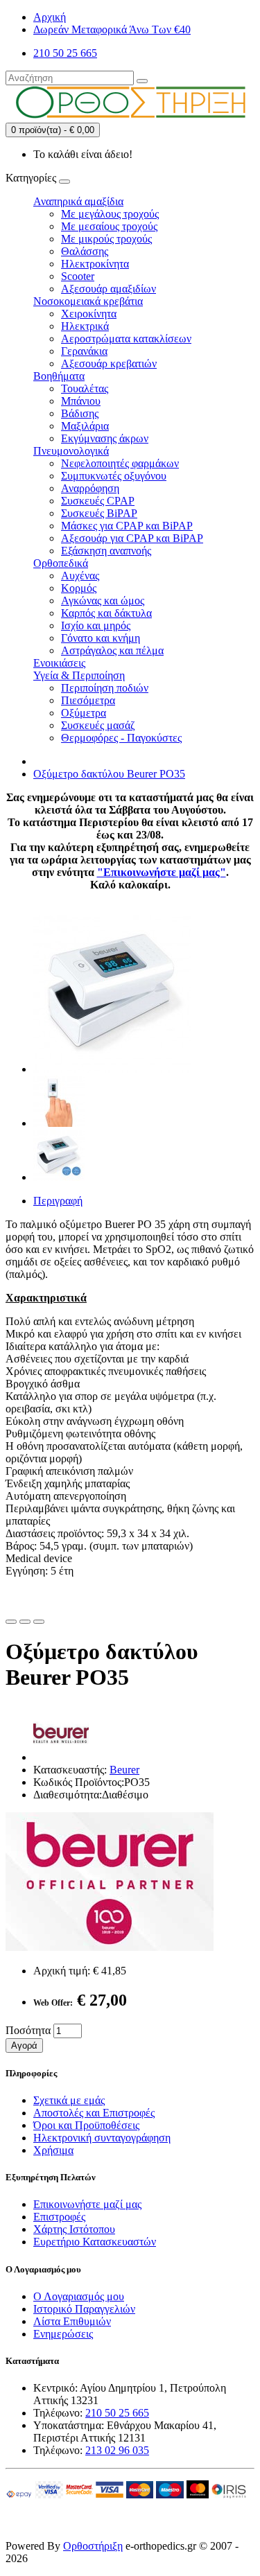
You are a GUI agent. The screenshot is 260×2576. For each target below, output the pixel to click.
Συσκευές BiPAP (99, 513)
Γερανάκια (84, 351)
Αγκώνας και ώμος (103, 601)
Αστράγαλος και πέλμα (112, 650)
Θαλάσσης (85, 251)
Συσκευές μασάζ (98, 725)
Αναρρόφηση (90, 488)
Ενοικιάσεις (59, 663)
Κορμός (79, 588)
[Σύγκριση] (25, 1622)
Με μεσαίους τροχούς (109, 226)
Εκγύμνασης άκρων (105, 438)
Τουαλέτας (85, 388)
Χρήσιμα (53, 2150)
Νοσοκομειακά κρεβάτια (88, 301)
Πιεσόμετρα (88, 700)
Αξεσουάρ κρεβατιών (109, 363)
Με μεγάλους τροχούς (110, 214)
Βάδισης (80, 413)
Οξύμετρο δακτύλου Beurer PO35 (109, 774)
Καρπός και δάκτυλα (106, 613)
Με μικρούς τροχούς (106, 239)
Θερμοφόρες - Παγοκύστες (121, 738)
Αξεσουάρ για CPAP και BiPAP (132, 538)
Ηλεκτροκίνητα (95, 264)
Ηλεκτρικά (85, 326)
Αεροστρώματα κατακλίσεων (126, 339)
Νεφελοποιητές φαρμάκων (120, 463)
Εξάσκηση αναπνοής (106, 551)
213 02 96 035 (117, 2450)
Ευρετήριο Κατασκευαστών (95, 2242)
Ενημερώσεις (63, 2334)
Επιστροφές (59, 2217)
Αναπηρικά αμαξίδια (78, 201)
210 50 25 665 (117, 2413)
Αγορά (24, 2045)
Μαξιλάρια (85, 426)
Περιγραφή (58, 1201)
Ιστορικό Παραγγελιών (84, 2309)
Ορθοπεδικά (61, 563)
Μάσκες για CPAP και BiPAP (127, 526)
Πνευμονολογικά (71, 451)
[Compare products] (39, 1622)
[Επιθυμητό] (11, 1622)
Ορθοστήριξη (93, 2546)
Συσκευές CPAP (98, 501)
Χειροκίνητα (89, 314)
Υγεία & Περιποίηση (79, 675)
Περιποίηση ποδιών (105, 688)
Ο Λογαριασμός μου (79, 2296)
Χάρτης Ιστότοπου (74, 2229)
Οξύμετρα (84, 713)
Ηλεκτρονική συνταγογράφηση (102, 2138)
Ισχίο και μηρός (96, 625)
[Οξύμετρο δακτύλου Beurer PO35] (112, 1069)
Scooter (78, 276)
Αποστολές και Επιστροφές (94, 2113)
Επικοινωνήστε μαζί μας (87, 2204)
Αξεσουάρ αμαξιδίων (109, 289)
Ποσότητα (28, 2030)
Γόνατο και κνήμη (101, 638)
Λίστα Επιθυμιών (72, 2321)
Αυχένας (80, 576)
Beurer (124, 1770)
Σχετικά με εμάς (69, 2100)
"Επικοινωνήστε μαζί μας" (162, 872)
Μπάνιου (81, 401)
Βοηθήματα (59, 376)
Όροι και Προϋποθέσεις (86, 2125)
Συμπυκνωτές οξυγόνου (114, 476)
